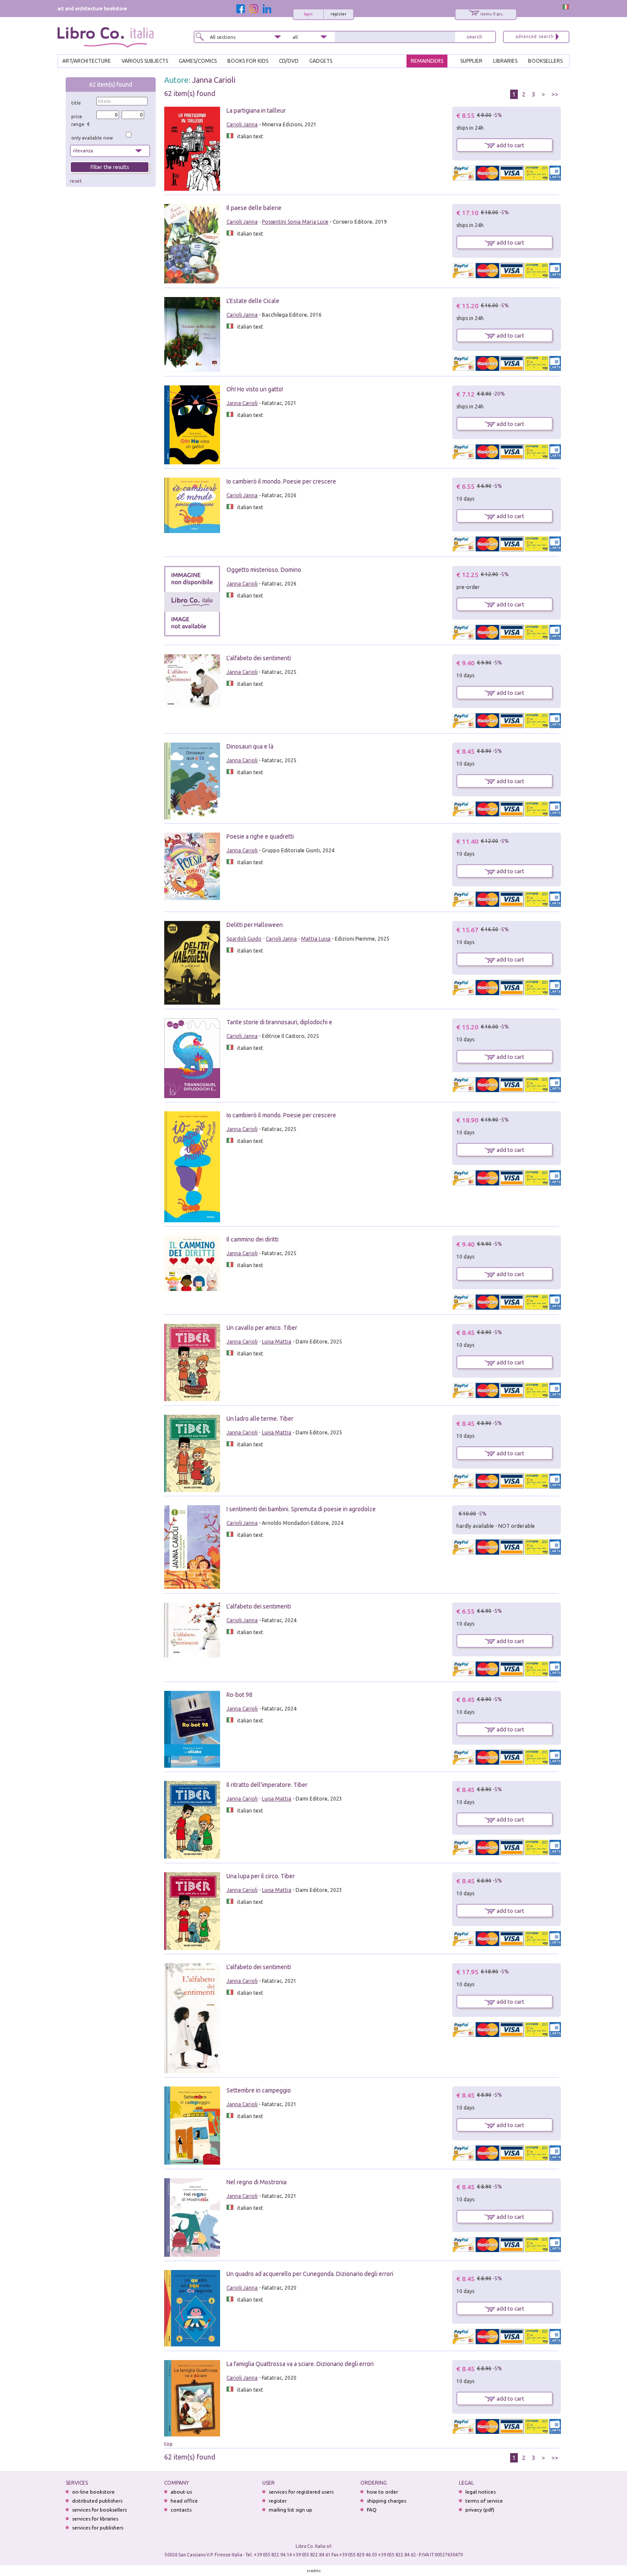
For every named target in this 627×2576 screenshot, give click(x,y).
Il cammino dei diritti (253, 1239)
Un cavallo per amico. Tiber (262, 1328)
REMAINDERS (427, 61)
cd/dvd (289, 61)
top (168, 2444)
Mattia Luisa (316, 939)
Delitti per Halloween (255, 925)
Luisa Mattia (277, 1342)
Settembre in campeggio (259, 2090)
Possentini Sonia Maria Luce (295, 222)
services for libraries (95, 2519)
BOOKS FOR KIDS (248, 61)
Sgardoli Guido (244, 939)
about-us (181, 2492)
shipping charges (386, 2501)
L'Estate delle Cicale (253, 301)
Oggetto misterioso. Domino (264, 570)
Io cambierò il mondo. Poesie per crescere (281, 481)
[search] (474, 37)
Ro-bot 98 (239, 1695)
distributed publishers (97, 2501)
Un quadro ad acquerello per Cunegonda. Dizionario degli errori (310, 2274)
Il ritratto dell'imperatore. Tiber (267, 1785)
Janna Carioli (214, 80)
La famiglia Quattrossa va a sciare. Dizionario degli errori (300, 2364)
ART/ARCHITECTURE (87, 61)
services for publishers (98, 2528)
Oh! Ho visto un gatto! (255, 389)
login (308, 14)
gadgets (321, 61)
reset (76, 181)
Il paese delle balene (254, 208)
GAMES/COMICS (198, 61)
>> (555, 94)
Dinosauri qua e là (250, 746)
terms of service (484, 2501)
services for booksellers (99, 2510)
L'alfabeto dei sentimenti (259, 658)
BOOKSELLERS (545, 61)
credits (314, 2571)
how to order (382, 2492)
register (338, 14)
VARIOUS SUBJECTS (145, 61)
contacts (181, 2510)
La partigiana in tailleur (256, 111)
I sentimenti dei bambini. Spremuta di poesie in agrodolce (301, 1509)
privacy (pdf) (480, 2510)
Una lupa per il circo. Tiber (261, 1876)
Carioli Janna (242, 124)
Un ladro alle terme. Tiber (260, 1419)
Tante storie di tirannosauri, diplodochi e (279, 1022)
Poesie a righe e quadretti (260, 836)
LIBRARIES (505, 61)
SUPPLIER (471, 61)
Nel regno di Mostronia (257, 2182)
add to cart (510, 145)
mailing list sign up (290, 2510)
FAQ (372, 2510)
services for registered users (301, 2492)
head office (184, 2501)
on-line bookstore (93, 2492)
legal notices (480, 2492)
